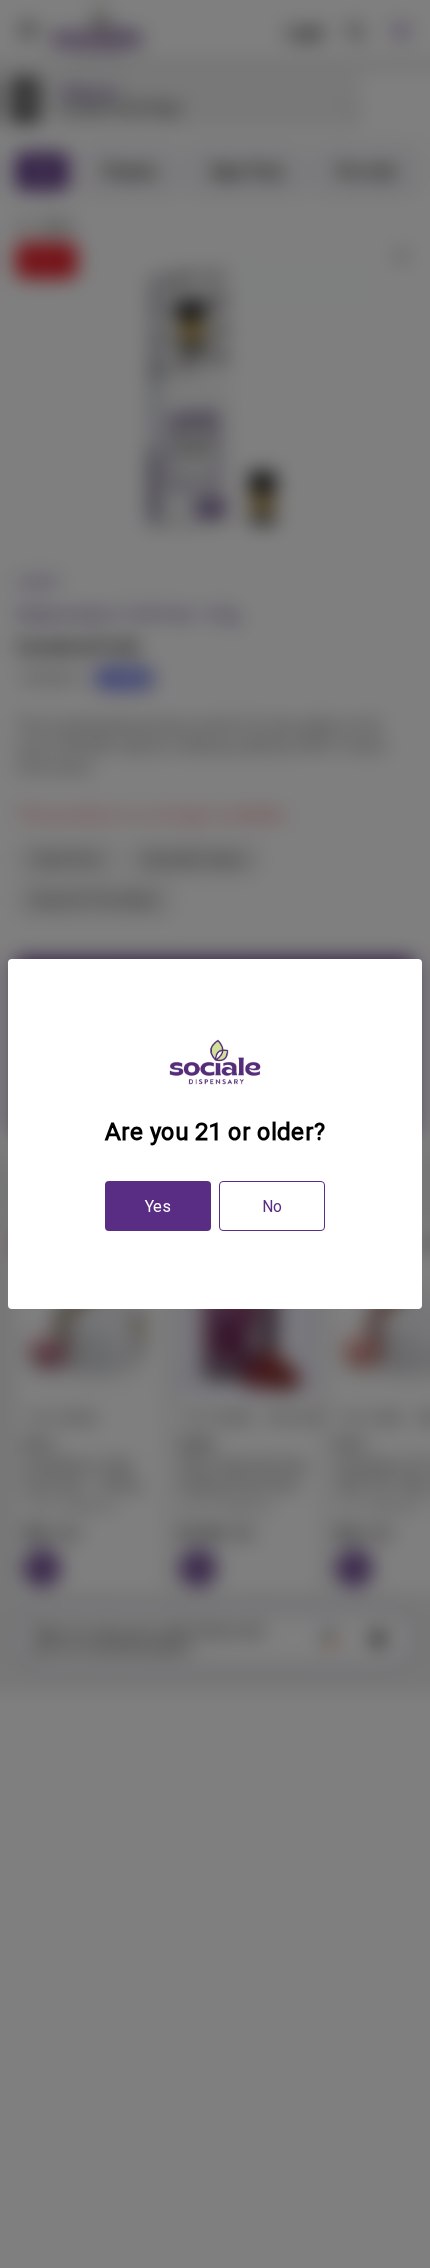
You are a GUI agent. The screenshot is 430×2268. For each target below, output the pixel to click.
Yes (158, 1206)
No (272, 1206)
